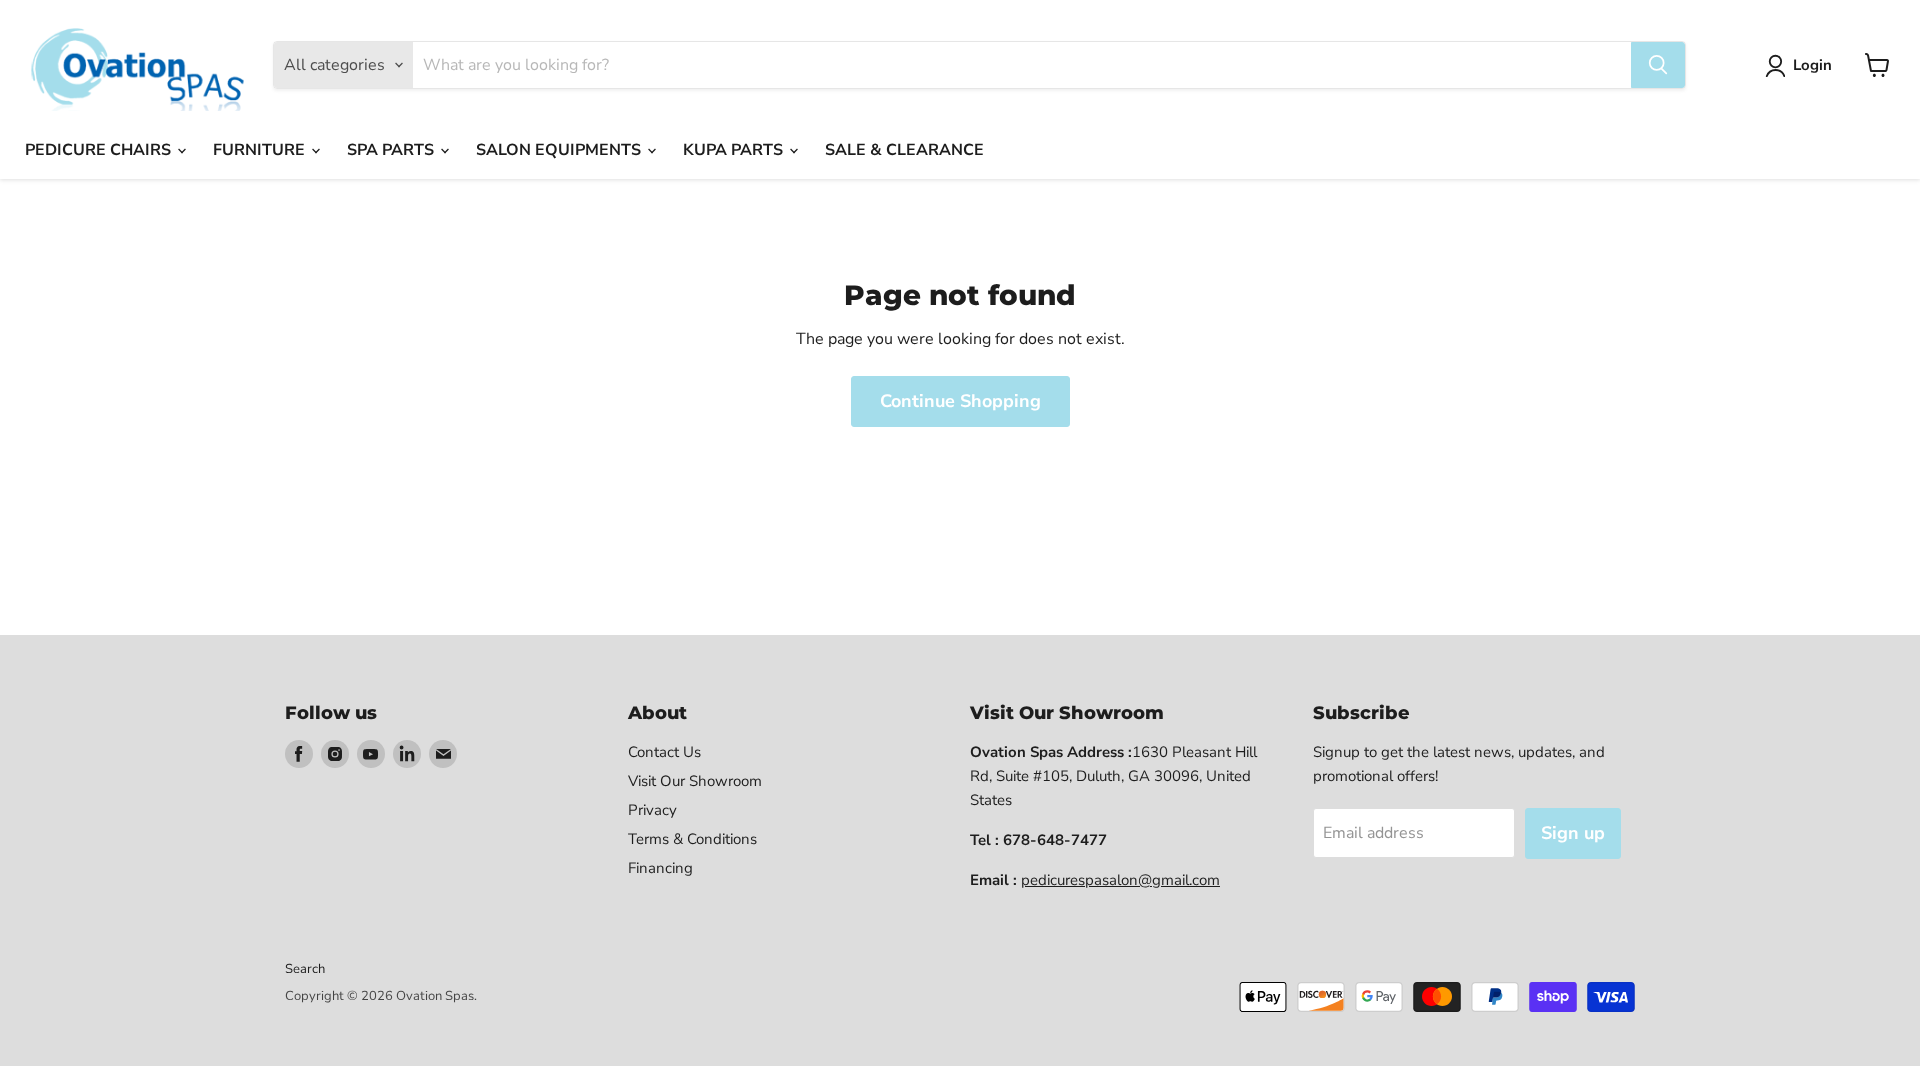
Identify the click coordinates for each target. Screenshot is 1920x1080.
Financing (660, 868)
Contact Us (664, 752)
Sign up (1573, 833)
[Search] (1658, 65)
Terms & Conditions (692, 839)
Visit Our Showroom (695, 781)
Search (305, 969)
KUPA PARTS (735, 150)
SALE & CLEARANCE (904, 150)
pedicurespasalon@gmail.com (1120, 880)
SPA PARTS (392, 150)
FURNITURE (261, 150)
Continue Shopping (960, 401)
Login (1812, 65)
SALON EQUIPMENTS (560, 150)
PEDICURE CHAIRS (100, 150)
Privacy (652, 810)
